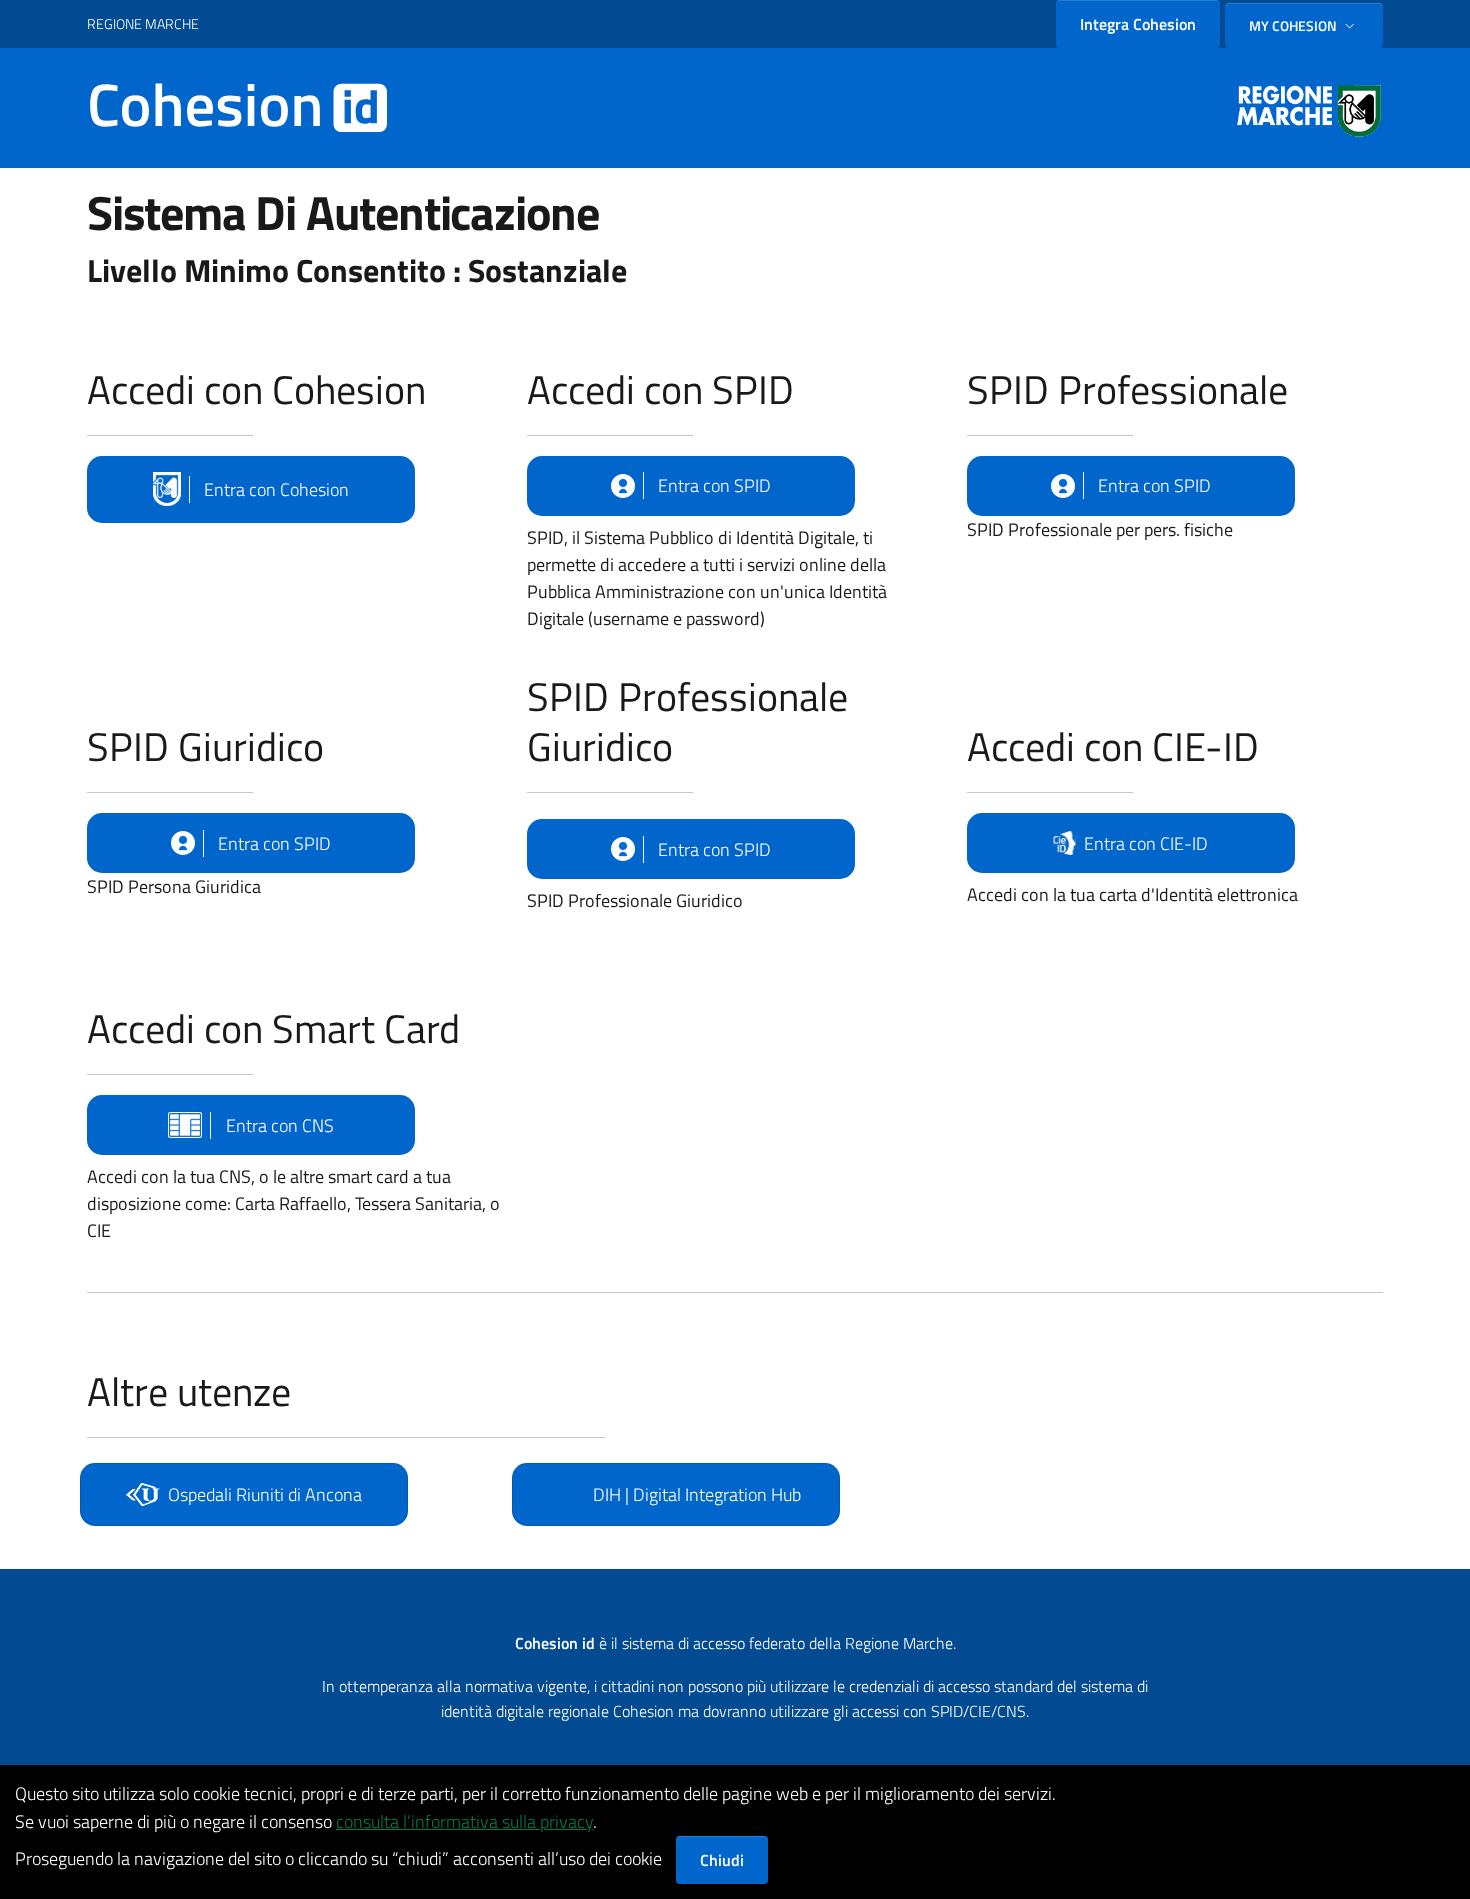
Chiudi (722, 1860)
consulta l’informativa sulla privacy (464, 1821)
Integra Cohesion (1138, 24)
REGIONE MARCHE (143, 23)
